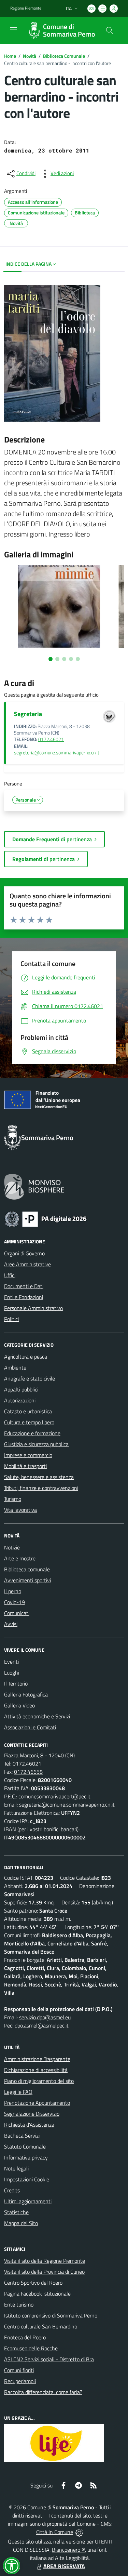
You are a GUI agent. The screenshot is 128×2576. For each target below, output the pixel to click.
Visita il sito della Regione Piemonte (45, 2261)
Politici (11, 1319)
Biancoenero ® (68, 2550)
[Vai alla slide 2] (57, 659)
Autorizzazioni (20, 1400)
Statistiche (16, 2212)
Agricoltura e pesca (26, 1357)
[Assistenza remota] (79, 2532)
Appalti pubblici (21, 1389)
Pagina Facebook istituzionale (37, 2294)
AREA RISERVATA (64, 2566)
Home (10, 56)
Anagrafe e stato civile (30, 1378)
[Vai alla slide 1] (51, 659)
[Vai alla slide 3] (64, 659)
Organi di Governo (24, 1253)
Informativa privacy (26, 2157)
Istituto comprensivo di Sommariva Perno (51, 2315)
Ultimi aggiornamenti (28, 2201)
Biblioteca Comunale (64, 56)
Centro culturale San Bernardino (41, 2326)
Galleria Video (19, 1705)
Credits (12, 2190)
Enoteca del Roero (25, 2337)
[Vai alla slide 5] (78, 659)
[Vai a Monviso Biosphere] (34, 1186)
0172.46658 (28, 1772)
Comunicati (17, 1613)
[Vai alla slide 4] (71, 659)
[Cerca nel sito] (110, 30)
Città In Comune (55, 2532)
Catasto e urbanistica (28, 1411)
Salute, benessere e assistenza (39, 1477)
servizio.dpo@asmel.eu (45, 2017)
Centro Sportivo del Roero (33, 2283)
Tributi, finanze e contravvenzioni (41, 1488)
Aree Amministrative (27, 1264)
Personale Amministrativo (33, 1308)
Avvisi (11, 1624)
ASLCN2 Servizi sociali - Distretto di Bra (49, 2359)
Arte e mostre (20, 1558)
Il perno (13, 1591)
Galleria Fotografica (26, 1694)
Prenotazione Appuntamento (37, 2103)
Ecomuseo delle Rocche (31, 2348)
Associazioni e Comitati (30, 1727)
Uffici (10, 1275)
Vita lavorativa (20, 1510)
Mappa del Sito (21, 2223)
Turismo (13, 1499)
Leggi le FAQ (18, 2092)
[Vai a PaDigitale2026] (46, 1218)
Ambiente (15, 1368)
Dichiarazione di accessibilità (36, 2070)
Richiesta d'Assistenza (29, 2125)
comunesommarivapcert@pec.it (54, 1796)
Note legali (16, 2168)
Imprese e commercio (28, 1455)
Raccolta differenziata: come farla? (43, 2392)
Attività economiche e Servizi (37, 1716)
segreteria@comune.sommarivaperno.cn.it (57, 753)
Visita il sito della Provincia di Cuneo (44, 2272)
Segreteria (28, 714)
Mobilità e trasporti (25, 1466)
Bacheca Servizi (22, 2136)
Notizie (12, 1547)
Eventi (11, 1662)
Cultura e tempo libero (29, 1422)
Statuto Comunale (25, 2146)
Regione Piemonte (26, 8)
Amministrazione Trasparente (37, 2059)
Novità (30, 56)
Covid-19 (15, 1602)
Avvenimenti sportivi (27, 1580)
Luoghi (12, 1673)
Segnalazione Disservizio (32, 2114)
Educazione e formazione (32, 1433)
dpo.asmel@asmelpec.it (42, 2025)
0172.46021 (51, 739)
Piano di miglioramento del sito (39, 2081)
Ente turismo (19, 2304)
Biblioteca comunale (27, 1569)
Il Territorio (16, 1683)
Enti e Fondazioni (24, 1297)
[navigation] (14, 30)
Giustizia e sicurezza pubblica (36, 1444)
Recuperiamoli (20, 2381)
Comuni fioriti (19, 2370)
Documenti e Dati (24, 1286)
